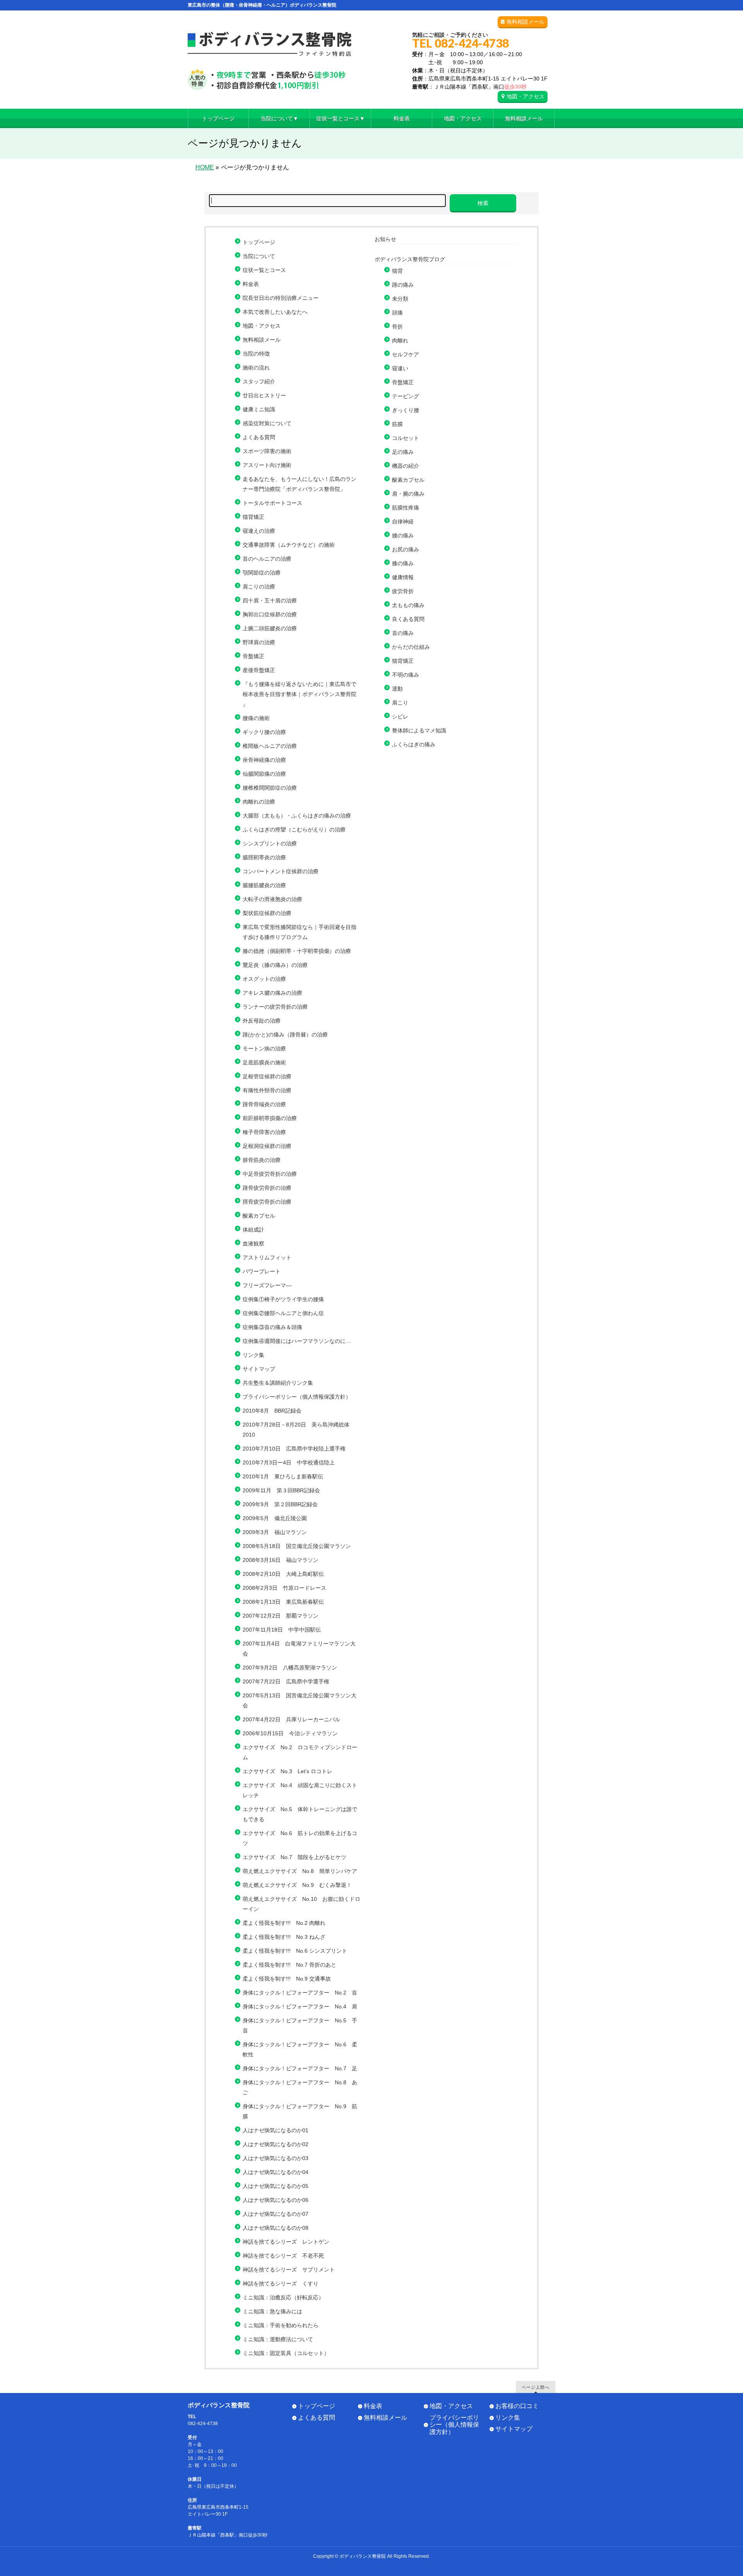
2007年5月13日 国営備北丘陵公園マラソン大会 (300, 1700)
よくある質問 (259, 437)
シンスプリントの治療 (270, 843)
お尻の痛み (406, 549)
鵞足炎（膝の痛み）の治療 (275, 965)
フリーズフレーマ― (267, 1285)
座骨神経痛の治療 (264, 760)
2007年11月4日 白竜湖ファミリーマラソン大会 (299, 1649)
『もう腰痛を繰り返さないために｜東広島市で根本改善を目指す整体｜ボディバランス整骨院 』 (300, 694)
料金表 (251, 284)
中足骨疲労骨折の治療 (270, 1174)
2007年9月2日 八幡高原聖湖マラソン (290, 1668)
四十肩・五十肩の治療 (270, 600)
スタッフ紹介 (259, 381)
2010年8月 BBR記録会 (272, 1411)
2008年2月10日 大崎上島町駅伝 (283, 1574)
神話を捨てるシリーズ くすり (281, 2284)
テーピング (406, 396)
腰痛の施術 (256, 718)
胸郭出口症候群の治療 (270, 614)
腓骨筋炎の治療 (262, 1160)
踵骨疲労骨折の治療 (267, 1188)
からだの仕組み (411, 647)
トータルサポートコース (272, 503)
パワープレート (262, 1271)
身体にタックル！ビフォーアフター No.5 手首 (300, 2025)
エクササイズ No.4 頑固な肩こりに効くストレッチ (300, 1790)
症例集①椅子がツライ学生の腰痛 (283, 1299)
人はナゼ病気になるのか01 (276, 2130)
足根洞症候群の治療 (267, 1146)
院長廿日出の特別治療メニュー (281, 298)
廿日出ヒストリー (264, 395)
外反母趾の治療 (262, 1021)
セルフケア (406, 354)
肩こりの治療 (259, 587)
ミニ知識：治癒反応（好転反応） (283, 2297)
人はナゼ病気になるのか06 (276, 2200)
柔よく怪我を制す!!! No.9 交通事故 (287, 1979)
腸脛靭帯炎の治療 (264, 857)
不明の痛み (406, 675)
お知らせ (385, 239)
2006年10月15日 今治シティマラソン (290, 1733)
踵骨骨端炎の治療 (264, 1104)
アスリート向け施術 (267, 465)
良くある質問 (408, 619)
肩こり (400, 703)
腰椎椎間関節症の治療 (270, 788)
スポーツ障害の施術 (267, 451)
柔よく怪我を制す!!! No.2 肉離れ (284, 1923)
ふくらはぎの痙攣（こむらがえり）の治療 (294, 830)
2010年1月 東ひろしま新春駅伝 (283, 1476)
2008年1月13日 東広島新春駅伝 (283, 1602)
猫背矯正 (253, 517)
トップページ (259, 242)
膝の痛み (403, 563)
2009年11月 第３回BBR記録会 (281, 1490)
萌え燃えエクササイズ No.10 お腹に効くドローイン (301, 1904)
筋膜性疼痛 (406, 508)
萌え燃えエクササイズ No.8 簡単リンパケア (300, 1871)
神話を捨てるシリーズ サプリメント (289, 2270)
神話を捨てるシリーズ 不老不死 (283, 2256)
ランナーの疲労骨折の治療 (275, 1007)
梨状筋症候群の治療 (267, 913)
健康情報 (403, 577)
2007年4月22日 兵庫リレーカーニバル (291, 1719)
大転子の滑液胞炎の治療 (272, 899)
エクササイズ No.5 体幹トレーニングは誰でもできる (300, 1814)
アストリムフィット (267, 1257)
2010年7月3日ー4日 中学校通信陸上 (289, 1462)
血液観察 (253, 1244)
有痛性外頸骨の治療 (267, 1090)
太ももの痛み (408, 605)
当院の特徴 (256, 354)
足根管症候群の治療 (267, 1076)
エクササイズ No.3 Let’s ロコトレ (288, 1771)
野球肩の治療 (259, 642)
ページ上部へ (536, 2387)
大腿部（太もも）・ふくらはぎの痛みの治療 (297, 816)
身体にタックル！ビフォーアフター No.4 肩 (300, 2006)
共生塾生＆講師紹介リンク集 (278, 1383)
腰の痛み (403, 535)
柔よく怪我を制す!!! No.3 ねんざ (284, 1937)
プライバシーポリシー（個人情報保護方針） (297, 1397)
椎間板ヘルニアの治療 (270, 746)
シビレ (400, 717)
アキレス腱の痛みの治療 (272, 993)
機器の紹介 (406, 466)
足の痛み (403, 452)
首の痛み (403, 633)
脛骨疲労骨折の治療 (267, 1202)
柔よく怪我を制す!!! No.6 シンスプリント (295, 1951)
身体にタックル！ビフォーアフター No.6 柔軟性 (300, 2049)
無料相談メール (526, 22)
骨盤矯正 (253, 656)
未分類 (400, 299)
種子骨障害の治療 (264, 1132)
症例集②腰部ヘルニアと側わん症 (283, 1313)
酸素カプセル (259, 1216)
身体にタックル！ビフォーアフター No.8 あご (300, 2087)
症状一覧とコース (264, 270)
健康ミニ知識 (259, 409)
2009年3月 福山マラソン (275, 1532)
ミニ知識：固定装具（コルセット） (286, 2353)
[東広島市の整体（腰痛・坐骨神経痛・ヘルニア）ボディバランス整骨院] (270, 81)
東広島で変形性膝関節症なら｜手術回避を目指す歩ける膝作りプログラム (300, 932)
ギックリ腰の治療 (264, 732)
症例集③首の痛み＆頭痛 (272, 1327)
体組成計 (253, 1230)
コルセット (406, 438)
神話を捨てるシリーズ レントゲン (286, 2242)
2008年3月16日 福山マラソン (281, 1560)
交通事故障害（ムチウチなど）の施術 (289, 545)
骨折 (397, 327)
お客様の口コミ (517, 2406)
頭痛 (397, 313)
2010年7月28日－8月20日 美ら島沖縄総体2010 (296, 1430)
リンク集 (253, 1355)
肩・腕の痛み (408, 494)
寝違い (400, 368)
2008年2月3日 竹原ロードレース (284, 1588)
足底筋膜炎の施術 (264, 1062)
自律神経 (403, 522)
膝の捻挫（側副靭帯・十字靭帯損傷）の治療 (297, 951)
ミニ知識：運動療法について (278, 2339)
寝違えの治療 (259, 531)
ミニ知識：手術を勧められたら (281, 2325)
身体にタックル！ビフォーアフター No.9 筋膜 (300, 2111)
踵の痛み (403, 285)
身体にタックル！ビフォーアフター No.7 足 (300, 2068)
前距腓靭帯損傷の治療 (270, 1118)
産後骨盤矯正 (259, 670)
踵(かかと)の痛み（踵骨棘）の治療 (285, 1035)
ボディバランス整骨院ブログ (410, 259)
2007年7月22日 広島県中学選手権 (286, 1681)
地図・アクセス (526, 96)
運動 (397, 689)
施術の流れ (256, 368)
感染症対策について (267, 423)
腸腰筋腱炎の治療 (264, 885)
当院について (259, 256)
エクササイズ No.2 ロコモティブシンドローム (300, 1752)
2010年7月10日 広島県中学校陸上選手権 (294, 1449)
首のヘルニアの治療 (267, 559)
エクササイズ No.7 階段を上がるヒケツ (294, 1857)
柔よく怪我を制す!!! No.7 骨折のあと (289, 1965)
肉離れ (400, 340)
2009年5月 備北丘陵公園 (275, 1518)
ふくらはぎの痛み (414, 744)
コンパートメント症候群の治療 (281, 871)
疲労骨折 (403, 591)
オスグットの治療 (264, 979)
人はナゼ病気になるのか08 (276, 2228)
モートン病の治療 (264, 1049)
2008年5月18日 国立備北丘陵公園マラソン (297, 1546)
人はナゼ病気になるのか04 (276, 2172)
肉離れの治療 (259, 802)
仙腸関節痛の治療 (264, 774)
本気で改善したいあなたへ (275, 312)
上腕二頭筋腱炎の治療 (270, 628)
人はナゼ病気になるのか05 (276, 2186)
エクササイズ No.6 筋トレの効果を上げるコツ (300, 1838)
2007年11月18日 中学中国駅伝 (282, 1630)
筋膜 (397, 424)
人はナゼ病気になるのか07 (276, 2214)
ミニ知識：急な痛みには (272, 2311)
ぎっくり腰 (406, 410)
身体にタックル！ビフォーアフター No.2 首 (300, 1993)
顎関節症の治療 (262, 573)
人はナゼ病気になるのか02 (276, 2144)
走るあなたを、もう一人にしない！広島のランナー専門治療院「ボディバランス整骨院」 (300, 484)
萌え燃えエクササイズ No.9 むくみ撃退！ (297, 1885)
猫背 (397, 271)
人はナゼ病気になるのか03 (276, 2158)
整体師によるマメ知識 (419, 730)
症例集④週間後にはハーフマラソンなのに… (297, 1341)
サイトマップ (259, 1369)
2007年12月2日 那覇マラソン (281, 1616)
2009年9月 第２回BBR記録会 (280, 1504)
